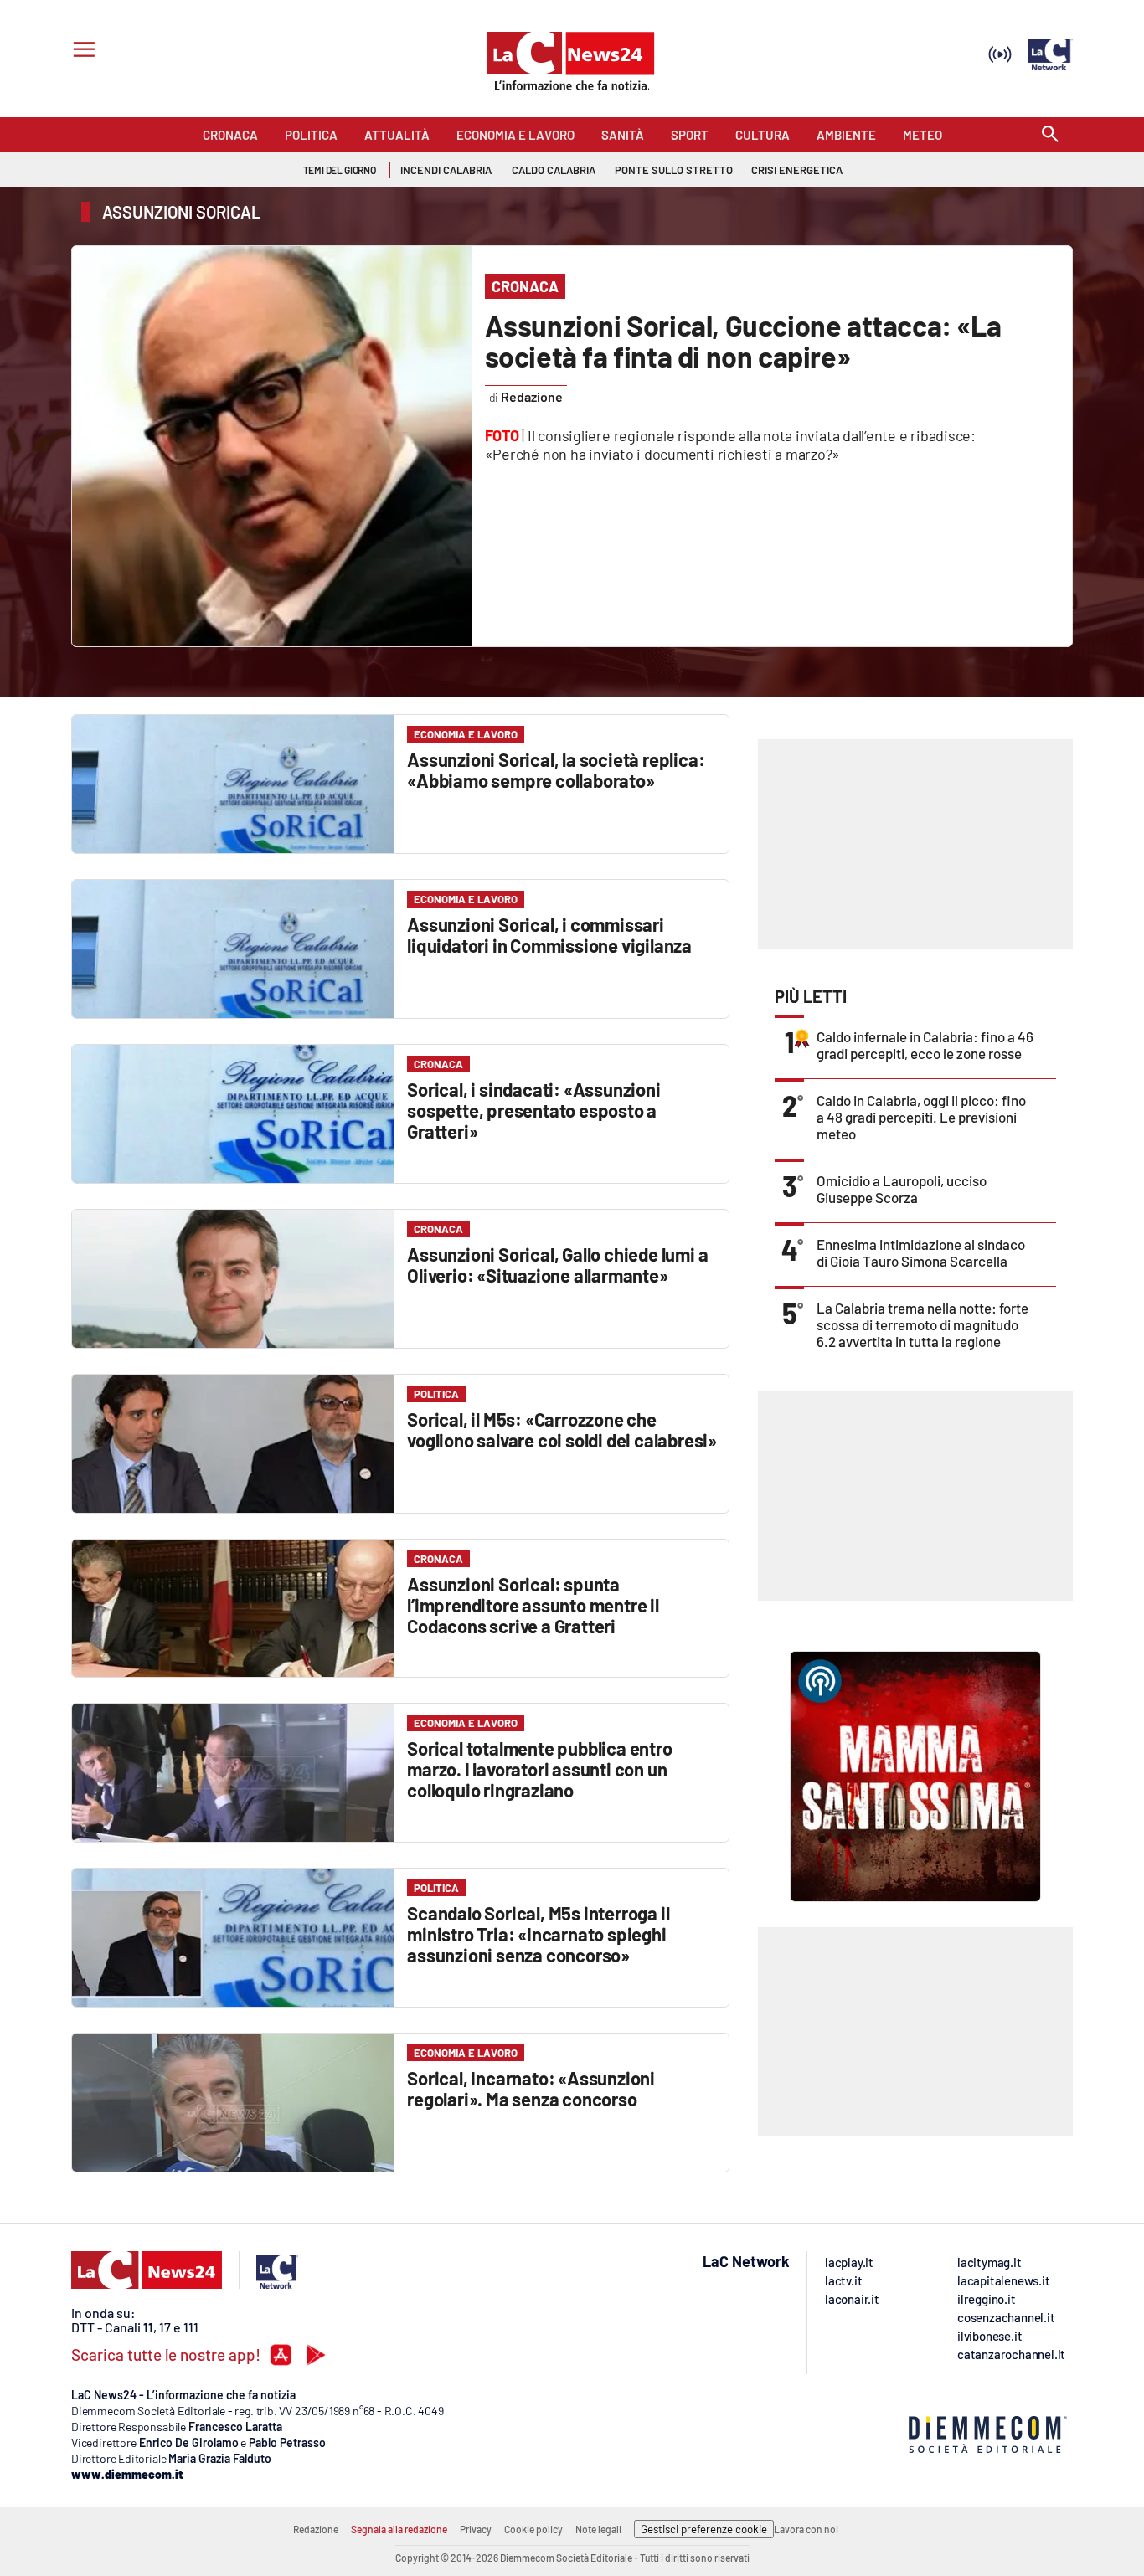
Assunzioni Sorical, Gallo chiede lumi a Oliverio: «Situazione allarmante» (557, 1265)
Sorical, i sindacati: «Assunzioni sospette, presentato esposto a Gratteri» (533, 1110)
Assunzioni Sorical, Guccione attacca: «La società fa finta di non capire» (743, 341)
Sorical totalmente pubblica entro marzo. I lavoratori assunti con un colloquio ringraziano (539, 1769)
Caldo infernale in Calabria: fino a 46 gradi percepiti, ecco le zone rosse (925, 1045)
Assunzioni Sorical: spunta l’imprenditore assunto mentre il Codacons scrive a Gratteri (533, 1605)
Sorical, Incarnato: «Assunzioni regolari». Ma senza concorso (531, 2088)
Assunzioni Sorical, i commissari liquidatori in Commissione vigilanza (549, 935)
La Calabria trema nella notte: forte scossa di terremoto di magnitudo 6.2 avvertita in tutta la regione (922, 1324)
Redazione (316, 2529)
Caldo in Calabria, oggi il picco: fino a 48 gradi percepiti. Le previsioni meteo (921, 1117)
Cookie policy (533, 2529)
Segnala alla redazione (399, 2529)
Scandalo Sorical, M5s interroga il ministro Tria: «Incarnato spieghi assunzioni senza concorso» (538, 1934)
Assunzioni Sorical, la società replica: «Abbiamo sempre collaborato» (556, 770)
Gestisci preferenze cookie (704, 2529)
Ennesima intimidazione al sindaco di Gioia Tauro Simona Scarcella (921, 1252)
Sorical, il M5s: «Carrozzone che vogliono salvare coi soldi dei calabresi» (562, 1429)
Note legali (598, 2529)
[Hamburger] (81, 51)
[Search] (1050, 135)
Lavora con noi (806, 2529)
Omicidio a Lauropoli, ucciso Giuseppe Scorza (902, 1189)
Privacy (476, 2529)
